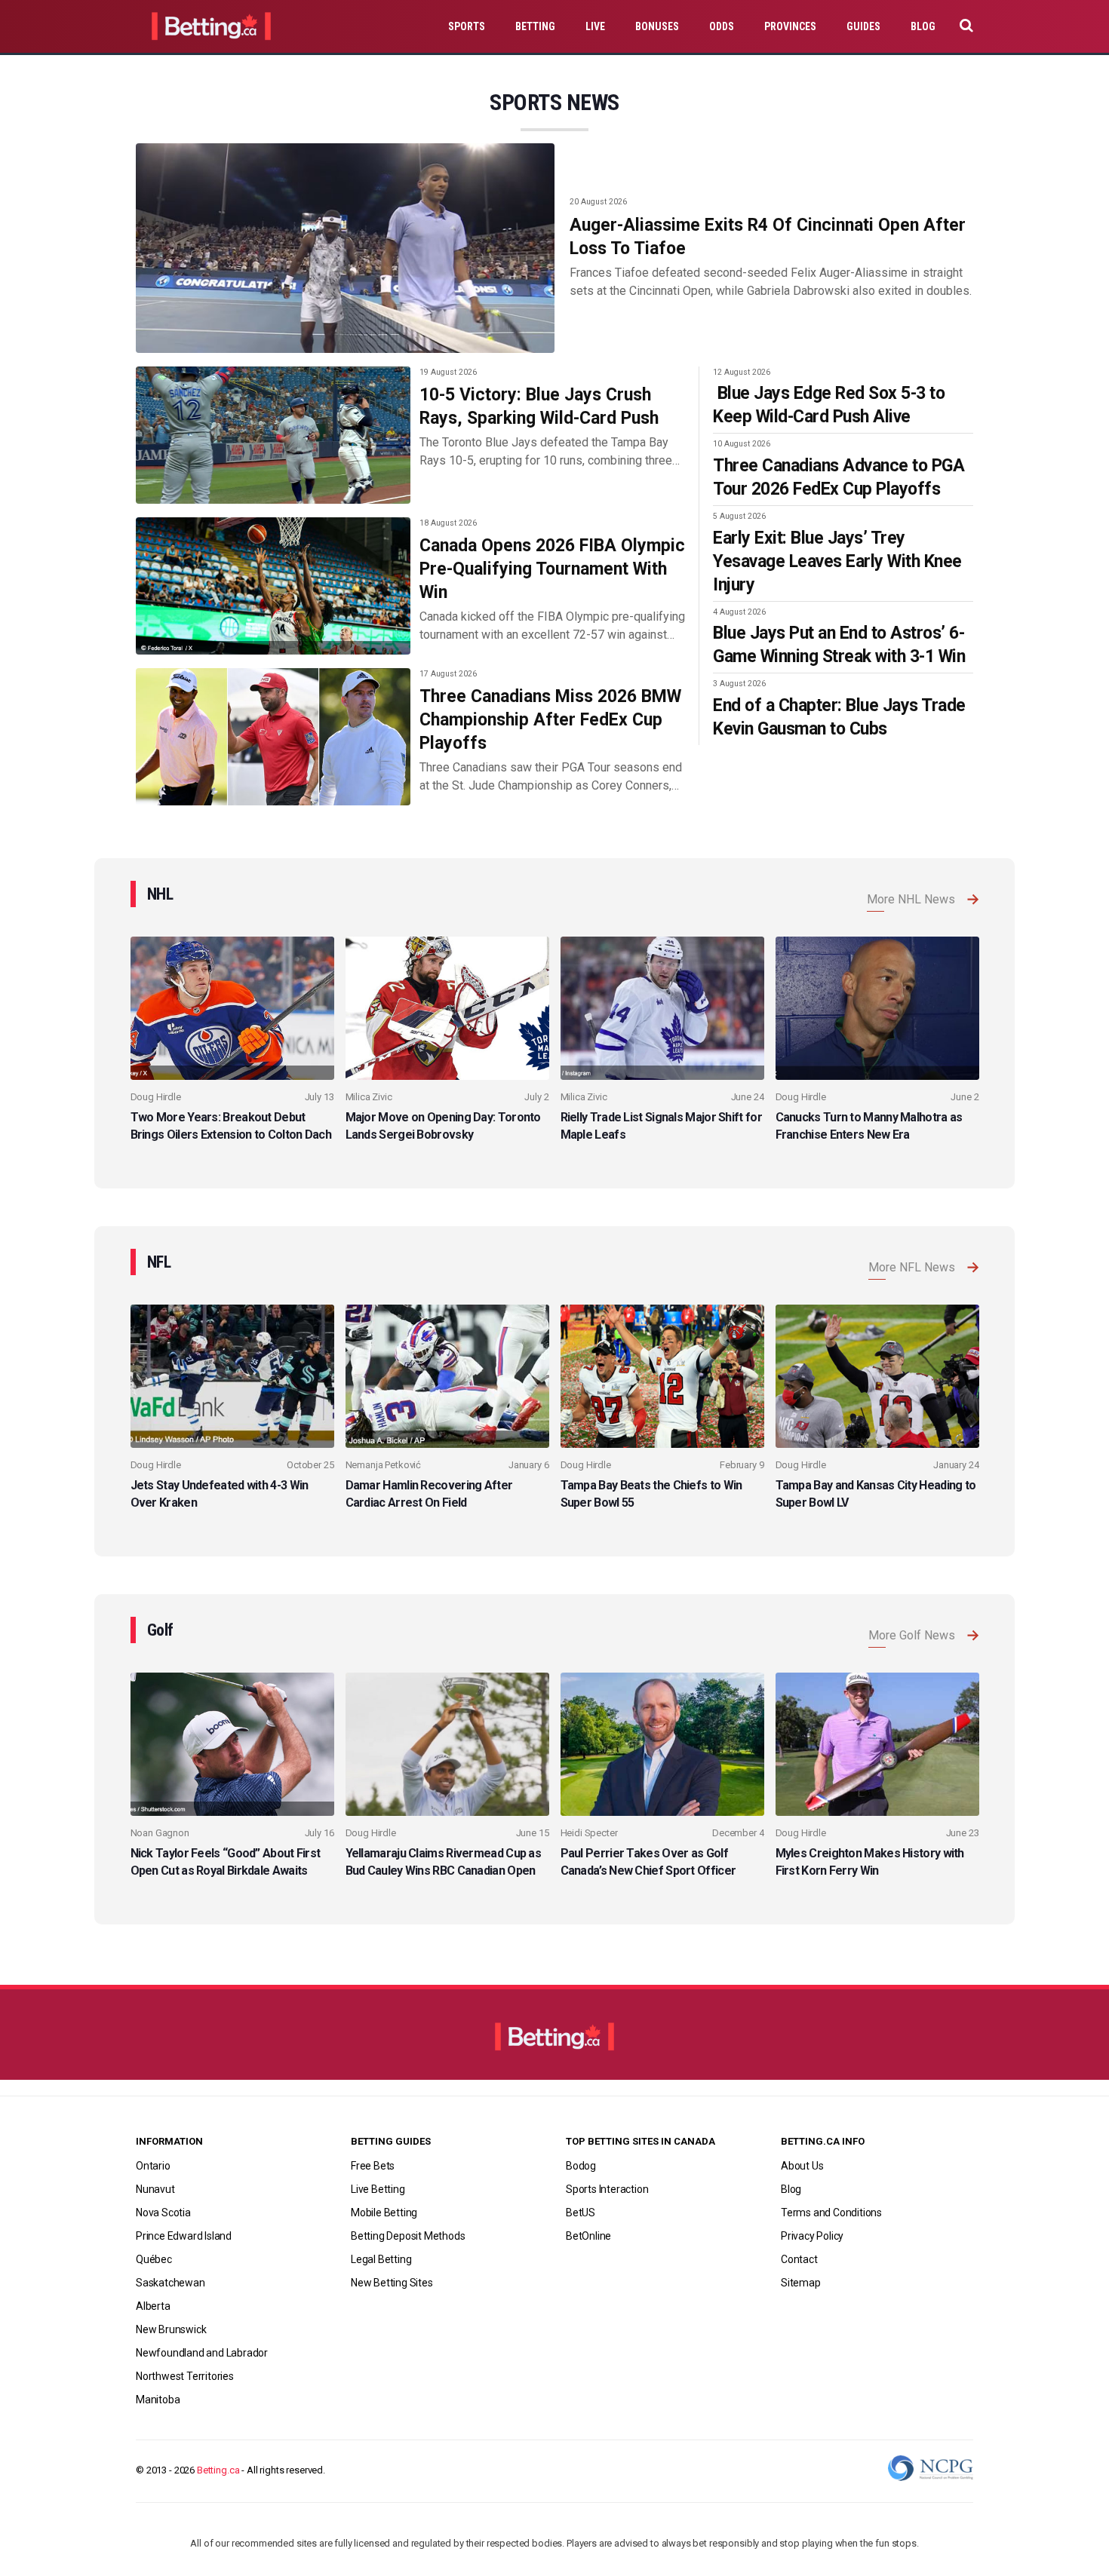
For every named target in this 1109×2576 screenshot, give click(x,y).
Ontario (153, 2166)
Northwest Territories (185, 2376)
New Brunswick (171, 2329)
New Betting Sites (392, 2283)
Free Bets (373, 2166)
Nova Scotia (163, 2213)
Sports (467, 26)
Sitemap (801, 2283)
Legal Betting (381, 2259)
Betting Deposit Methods (408, 2236)
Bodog (581, 2166)
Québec (154, 2259)
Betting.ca (218, 2470)
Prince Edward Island (184, 2236)
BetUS (581, 2213)
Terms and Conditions (831, 2213)
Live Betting (378, 2189)
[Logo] (554, 2044)
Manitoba (158, 2400)
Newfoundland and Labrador (202, 2353)
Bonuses (657, 26)
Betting (535, 26)
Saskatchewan (170, 2283)
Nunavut (155, 2189)
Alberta (153, 2306)
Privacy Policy (812, 2236)
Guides (863, 26)
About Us (802, 2166)
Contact (799, 2259)
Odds (722, 26)
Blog (923, 26)
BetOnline (588, 2236)
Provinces (790, 26)
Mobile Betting (384, 2213)
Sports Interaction (607, 2189)
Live (595, 26)
